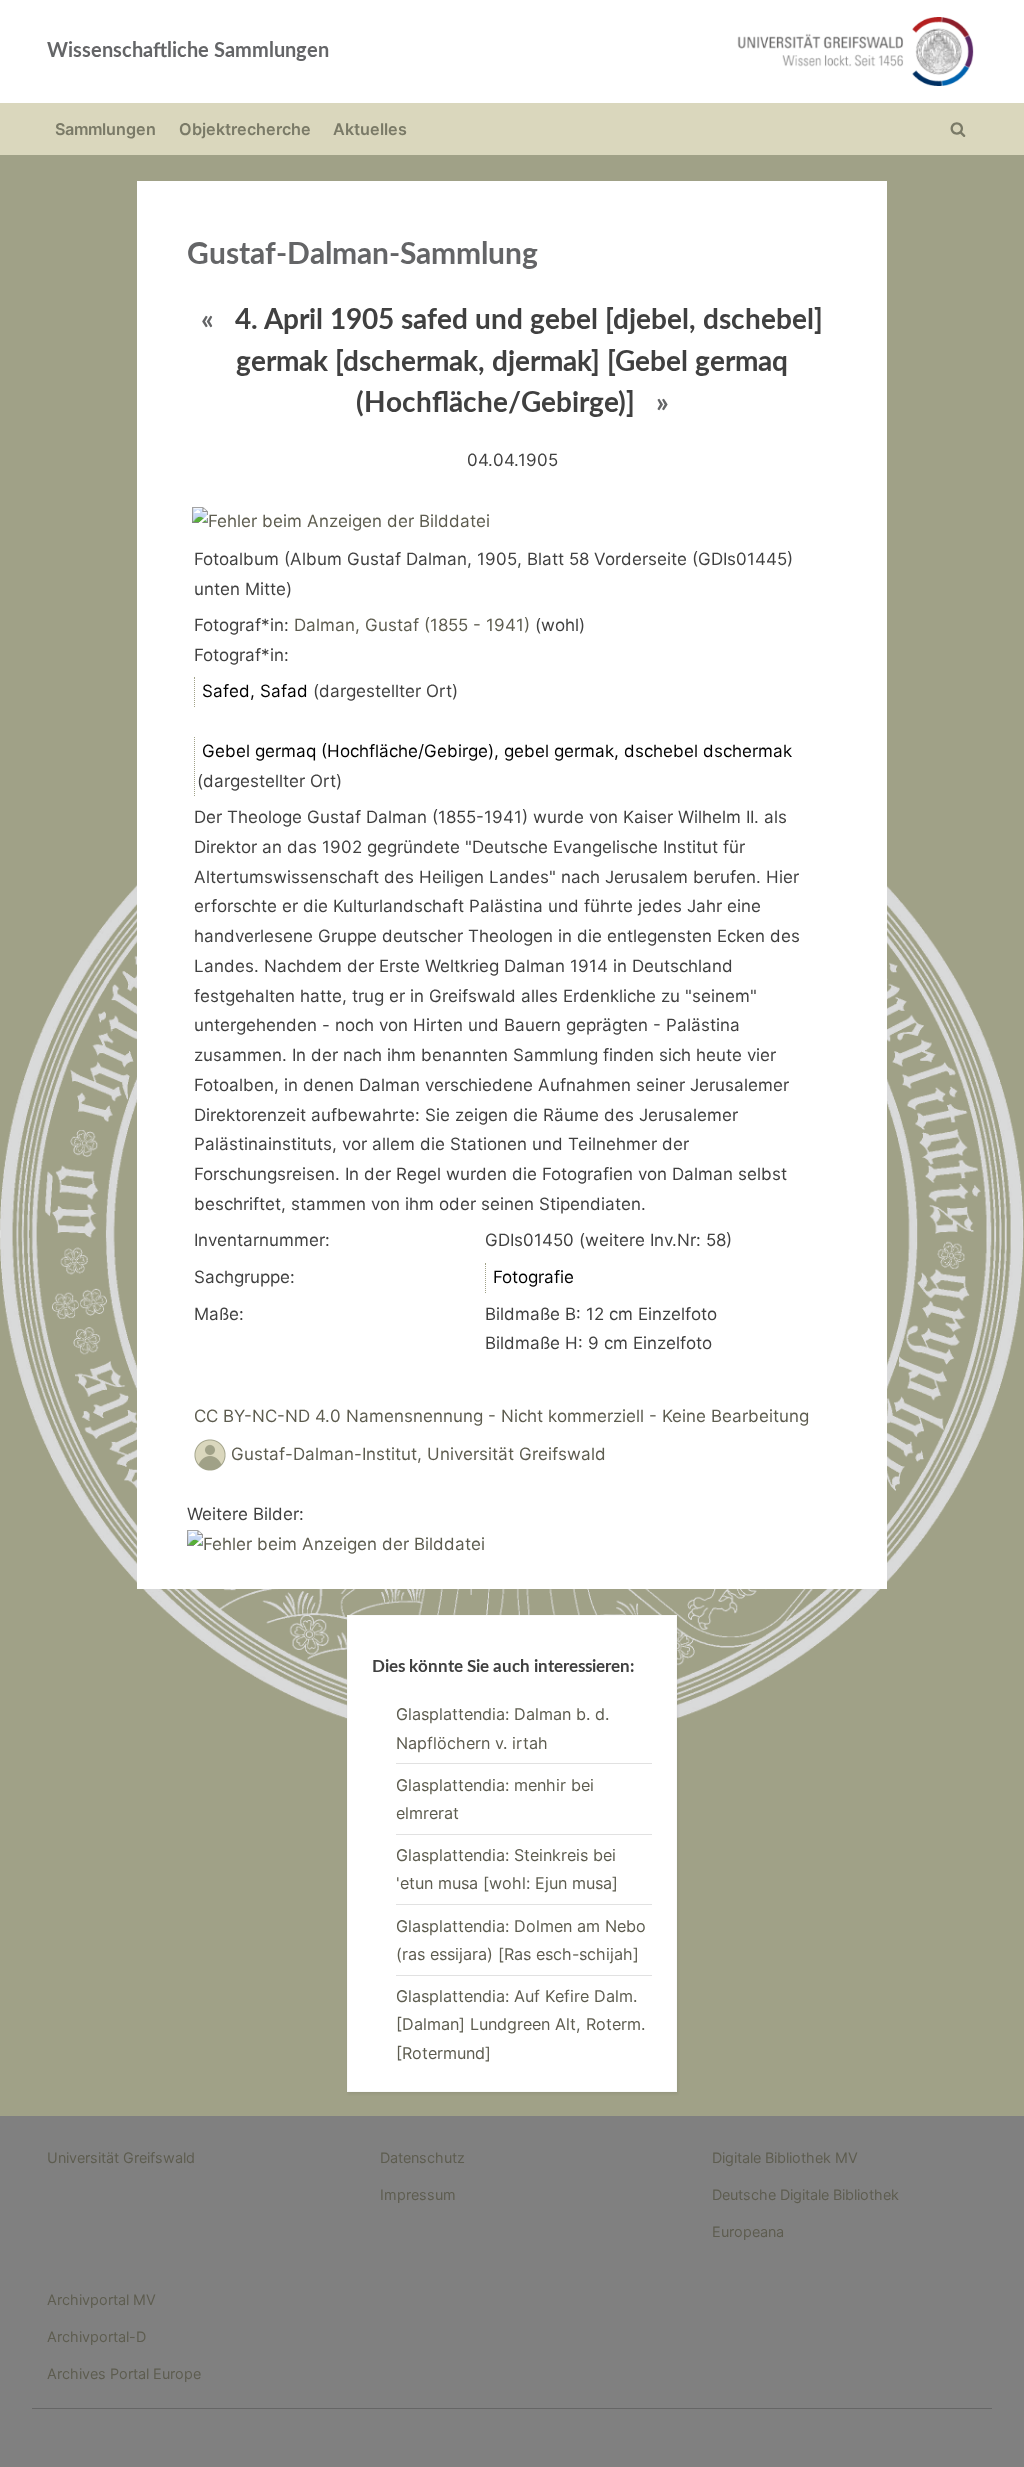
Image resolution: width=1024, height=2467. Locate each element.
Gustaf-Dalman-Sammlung (362, 255)
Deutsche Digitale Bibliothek (805, 2194)
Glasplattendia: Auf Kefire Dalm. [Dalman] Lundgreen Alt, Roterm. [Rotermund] (520, 2024)
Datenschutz (422, 2157)
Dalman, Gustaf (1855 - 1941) (412, 625)
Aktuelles (370, 129)
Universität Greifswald (121, 2157)
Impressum (418, 2194)
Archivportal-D (96, 2336)
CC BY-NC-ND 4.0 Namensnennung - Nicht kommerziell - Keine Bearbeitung (501, 1416)
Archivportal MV (101, 2299)
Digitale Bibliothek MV (785, 2157)
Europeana (748, 2231)
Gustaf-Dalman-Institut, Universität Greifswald (418, 1454)
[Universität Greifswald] (698, 51)
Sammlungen (105, 129)
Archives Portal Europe (124, 2373)
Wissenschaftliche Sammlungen (188, 51)
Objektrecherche (245, 129)
